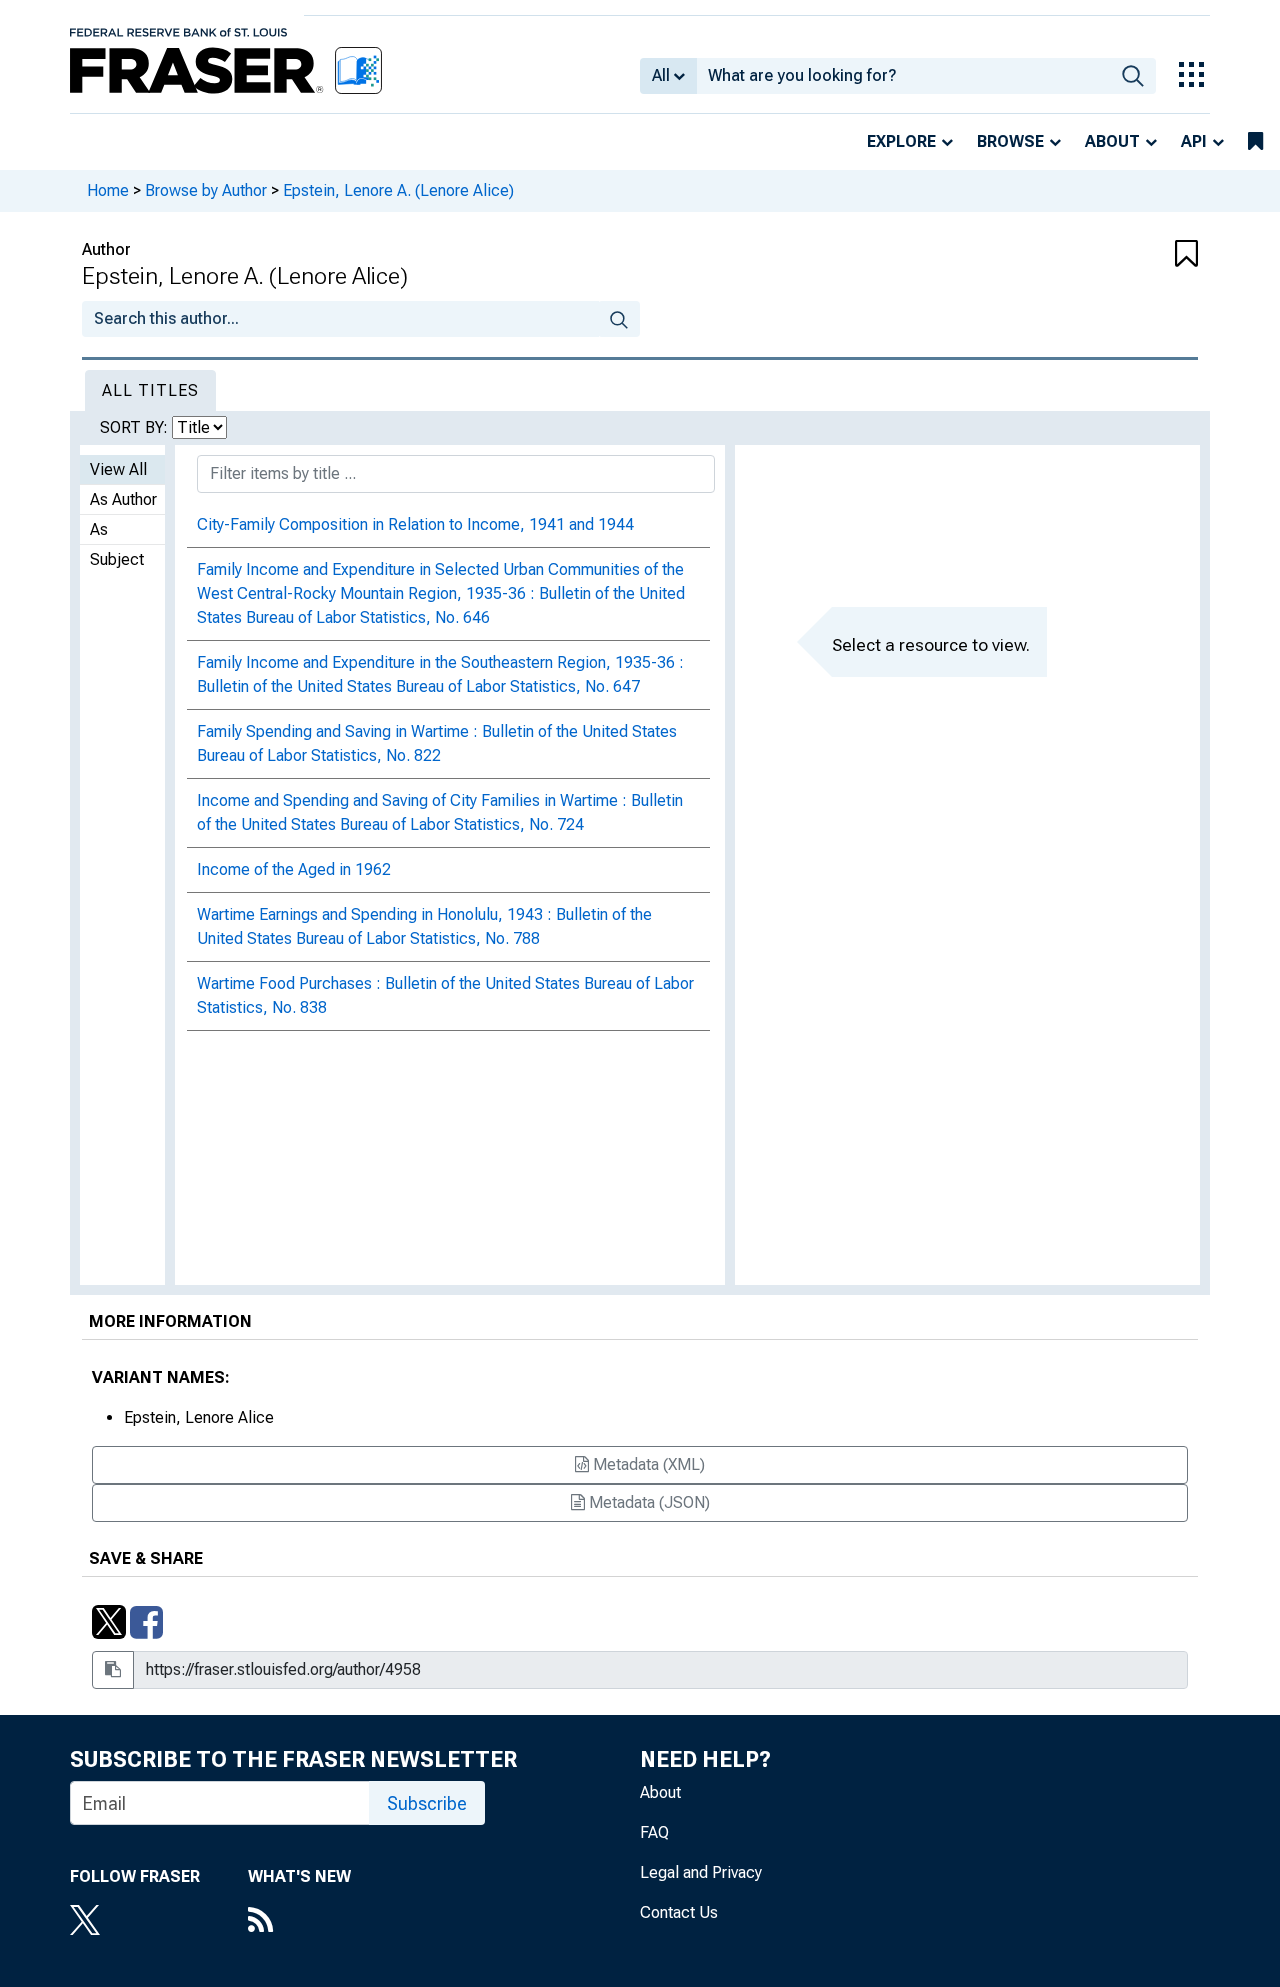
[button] (1105, 255)
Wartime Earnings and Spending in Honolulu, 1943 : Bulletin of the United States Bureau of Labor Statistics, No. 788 (424, 926)
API (1194, 141)
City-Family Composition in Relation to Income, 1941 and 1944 (415, 524)
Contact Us (679, 1912)
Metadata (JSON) (647, 1502)
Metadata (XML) (647, 1464)
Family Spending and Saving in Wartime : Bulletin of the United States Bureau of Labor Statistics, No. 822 (437, 743)
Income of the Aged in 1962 (294, 869)
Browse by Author (206, 190)
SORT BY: (136, 427)
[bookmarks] (1255, 142)
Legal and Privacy (701, 1872)
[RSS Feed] (299, 1922)
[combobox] (903, 76)
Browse (1010, 141)
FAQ (654, 1832)
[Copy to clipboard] (113, 1670)
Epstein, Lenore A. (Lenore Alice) (398, 190)
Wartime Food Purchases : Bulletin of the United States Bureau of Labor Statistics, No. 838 (445, 995)
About (1112, 141)
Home (108, 190)
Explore (901, 141)
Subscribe (427, 1803)
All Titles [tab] (150, 390)
